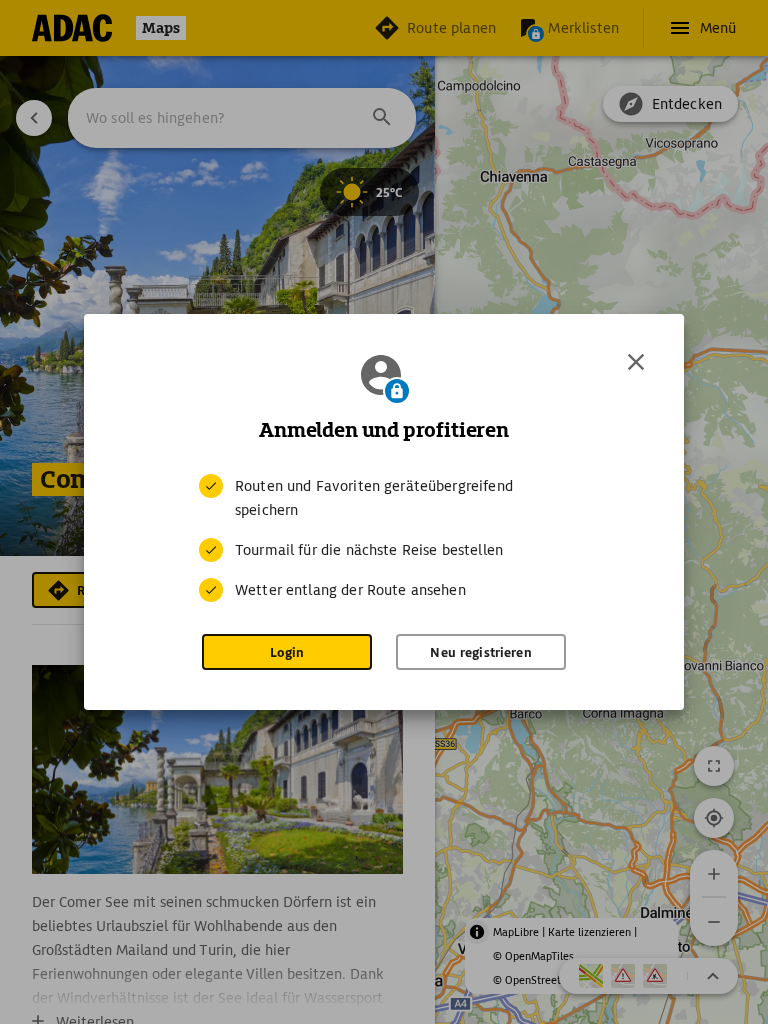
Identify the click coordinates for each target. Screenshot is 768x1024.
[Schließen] (636, 362)
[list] (384, 538)
